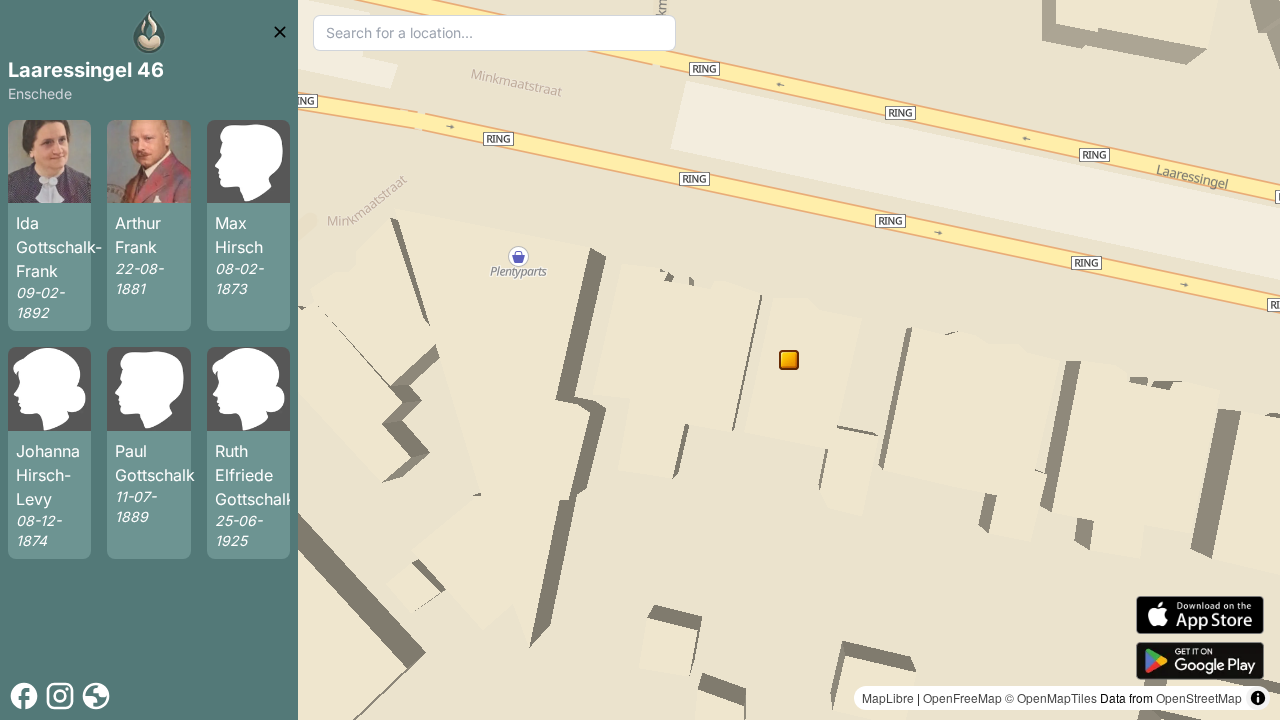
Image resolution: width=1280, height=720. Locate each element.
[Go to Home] (149, 32)
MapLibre (888, 697)
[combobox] (494, 33)
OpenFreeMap (962, 697)
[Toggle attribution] (1258, 698)
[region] (789, 360)
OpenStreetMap (1199, 697)
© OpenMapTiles (1051, 697)
